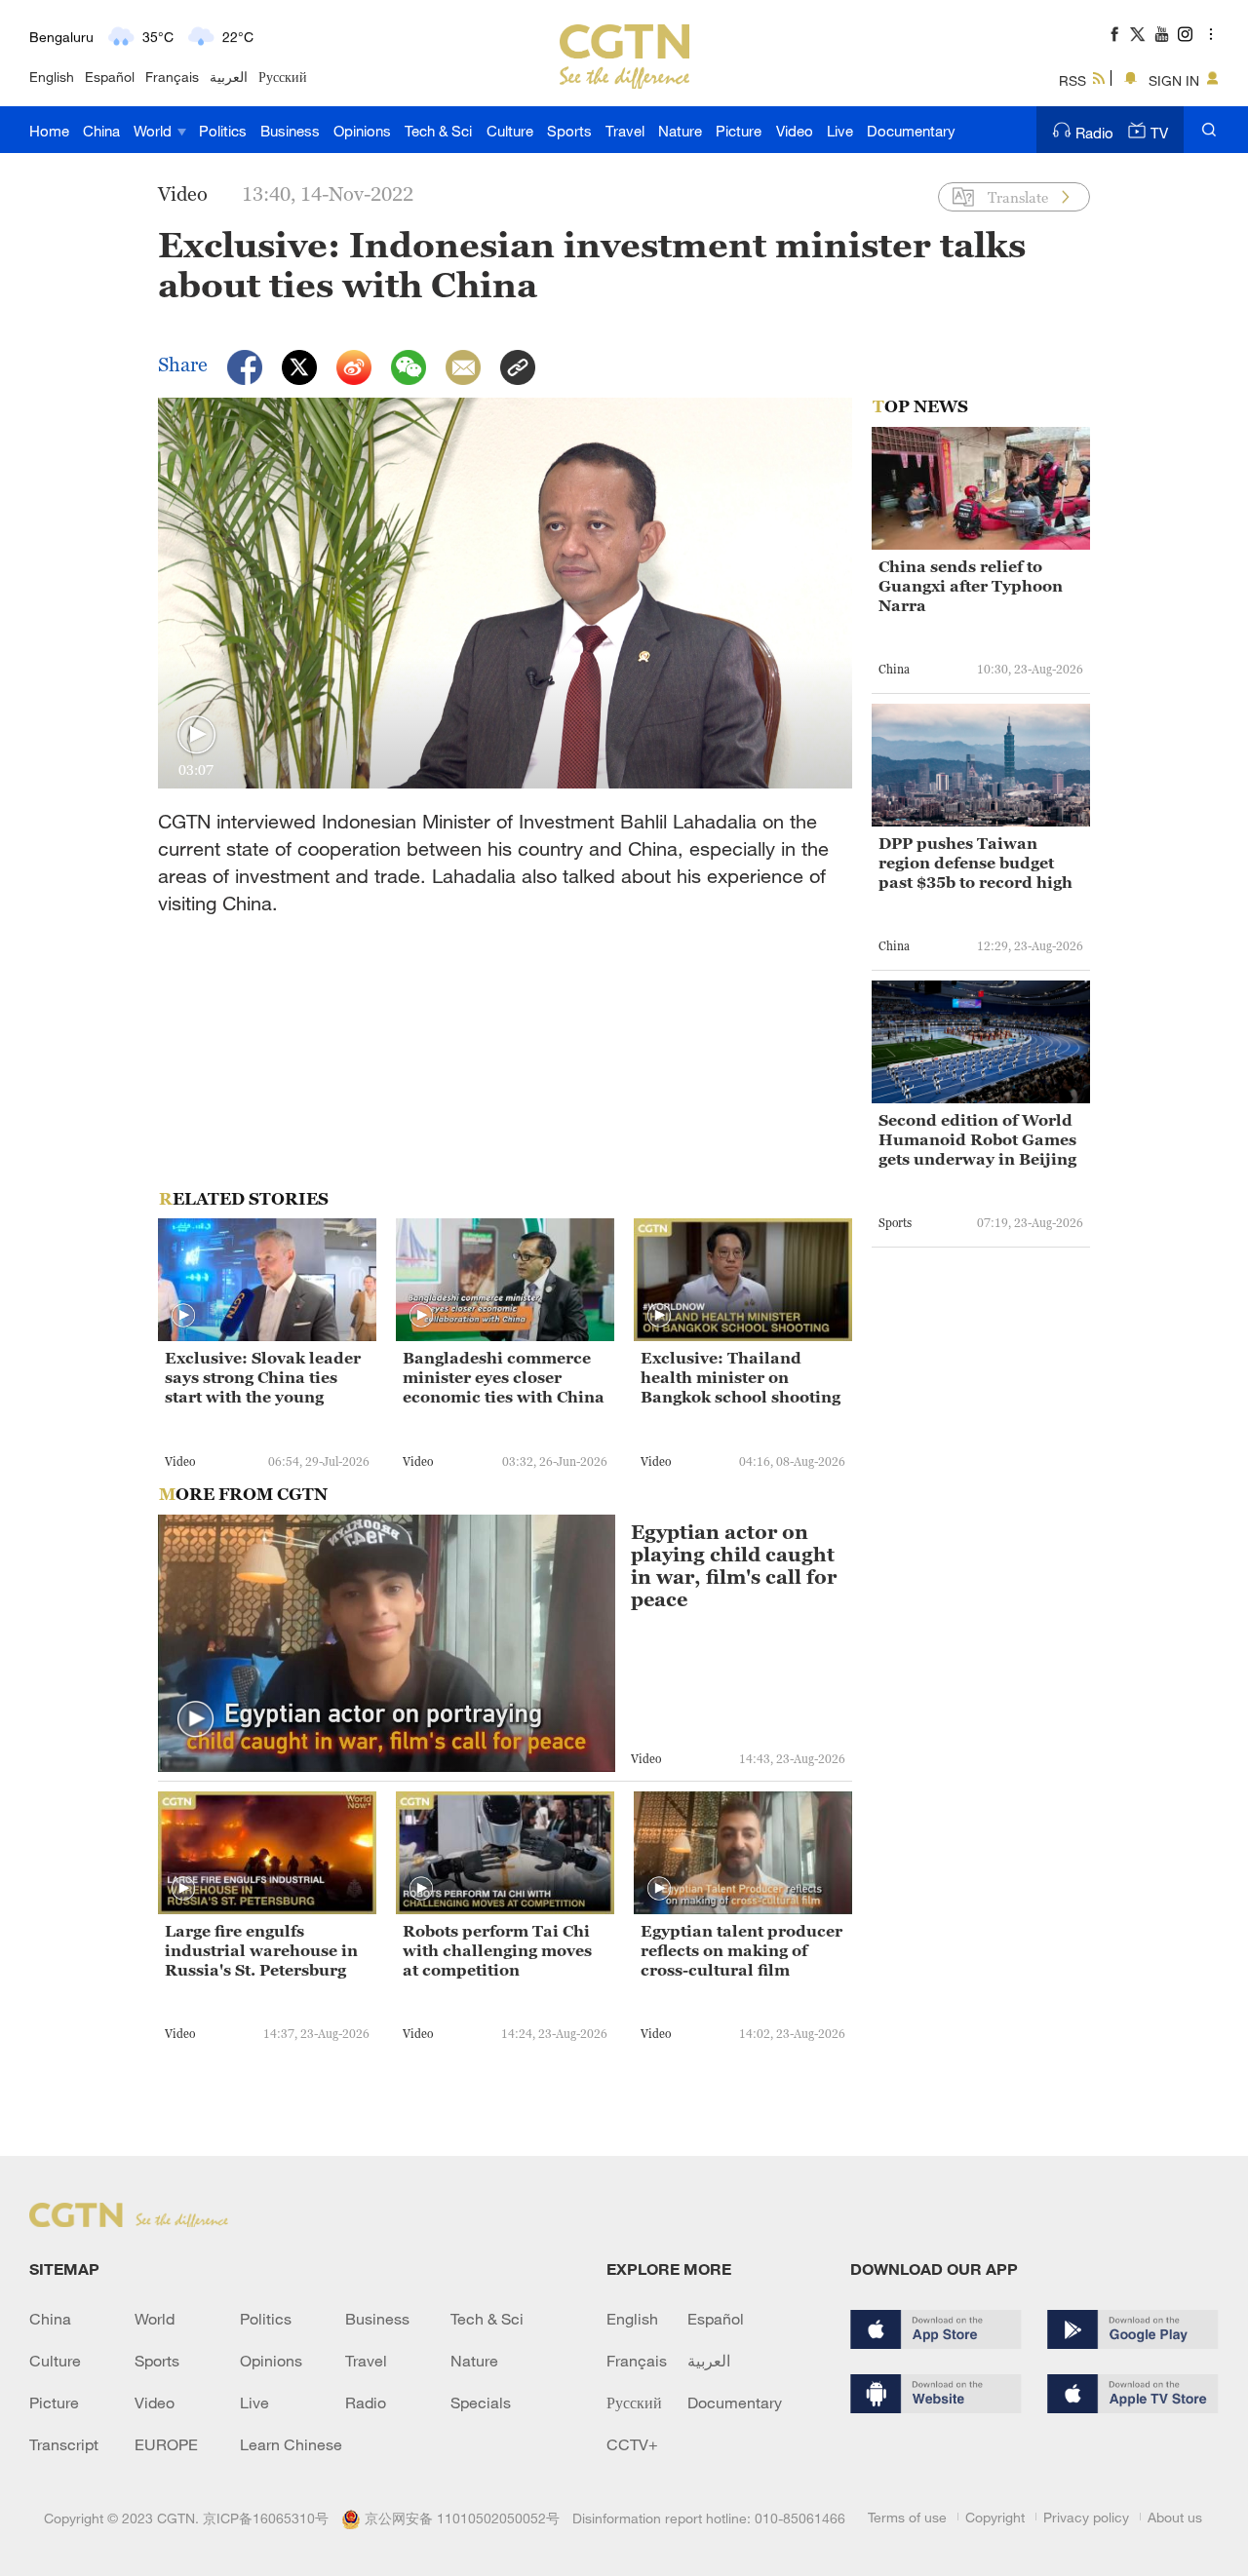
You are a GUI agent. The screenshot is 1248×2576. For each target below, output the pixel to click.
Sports (569, 131)
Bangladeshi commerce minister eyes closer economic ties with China (504, 1377)
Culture (510, 131)
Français (172, 77)
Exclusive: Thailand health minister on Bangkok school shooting (741, 1377)
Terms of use (907, 2517)
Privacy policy (1086, 2517)
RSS (1072, 80)
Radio (1094, 133)
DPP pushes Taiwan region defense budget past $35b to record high (975, 863)
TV (1159, 133)
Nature (680, 131)
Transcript (64, 2444)
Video (795, 131)
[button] (196, 735)
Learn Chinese (291, 2444)
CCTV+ (632, 2444)
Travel (625, 131)
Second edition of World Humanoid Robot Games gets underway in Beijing (977, 1139)
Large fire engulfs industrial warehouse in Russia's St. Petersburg (261, 1950)
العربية (229, 77)
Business (290, 131)
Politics (223, 131)
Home (49, 131)
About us (1175, 2517)
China (101, 131)
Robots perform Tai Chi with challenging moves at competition (497, 1950)
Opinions (362, 131)
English (52, 77)
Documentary (911, 131)
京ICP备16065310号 (266, 2518)
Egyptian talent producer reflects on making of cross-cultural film (741, 1950)
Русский (283, 77)
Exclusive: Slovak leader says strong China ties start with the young (263, 1377)
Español (110, 77)
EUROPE (166, 2444)
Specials (481, 2403)
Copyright (995, 2517)
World (155, 131)
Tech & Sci (438, 131)
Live (840, 131)
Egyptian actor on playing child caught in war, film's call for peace (734, 1566)
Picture (739, 131)
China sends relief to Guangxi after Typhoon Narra (971, 586)
